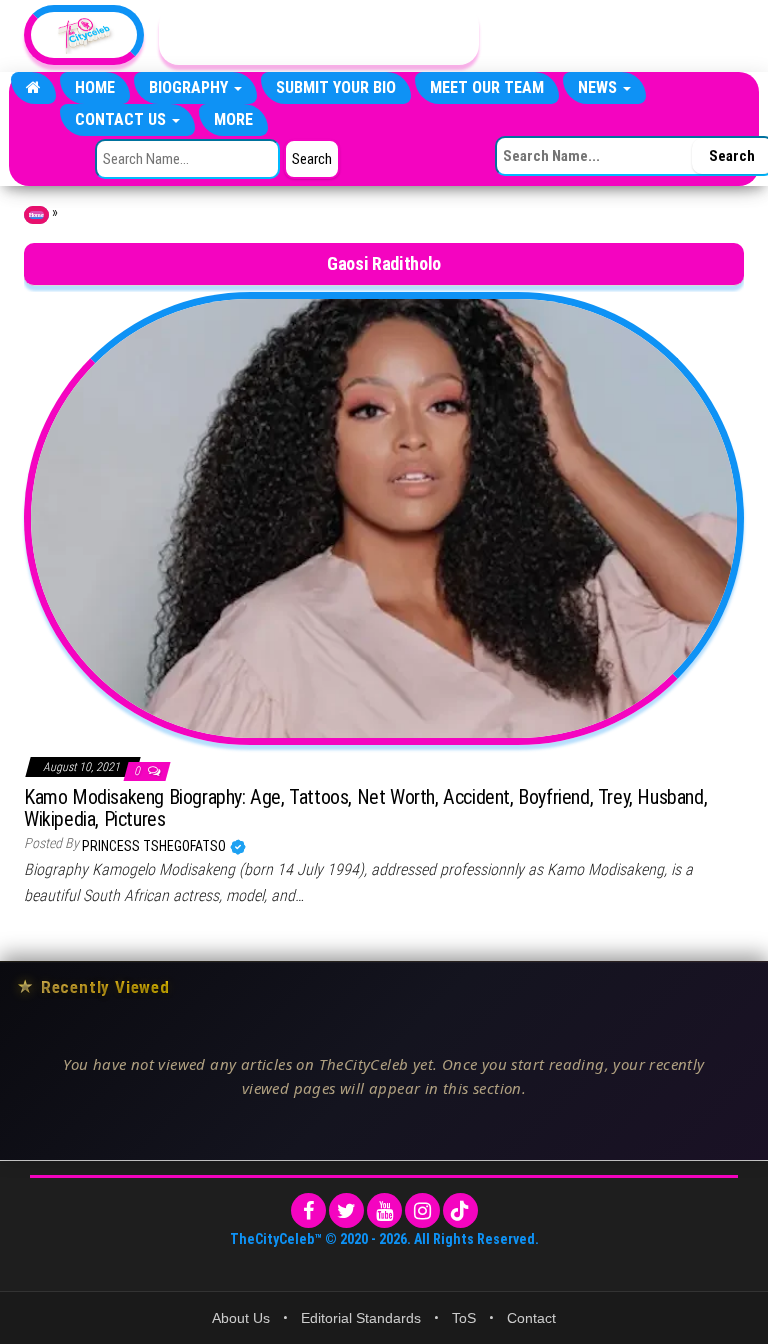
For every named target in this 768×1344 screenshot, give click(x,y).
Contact (531, 1318)
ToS (464, 1318)
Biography (190, 87)
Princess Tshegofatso (155, 846)
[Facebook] (308, 1210)
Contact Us (122, 119)
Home (95, 87)
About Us (241, 1318)
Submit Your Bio (336, 87)
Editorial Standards (361, 1318)
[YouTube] (384, 1210)
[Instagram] (422, 1210)
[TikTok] (460, 1210)
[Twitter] (346, 1210)
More (233, 119)
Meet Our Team (487, 87)
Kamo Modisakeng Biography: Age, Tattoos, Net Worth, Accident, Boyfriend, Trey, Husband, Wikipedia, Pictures (365, 808)
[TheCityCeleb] (33, 88)
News (599, 87)
